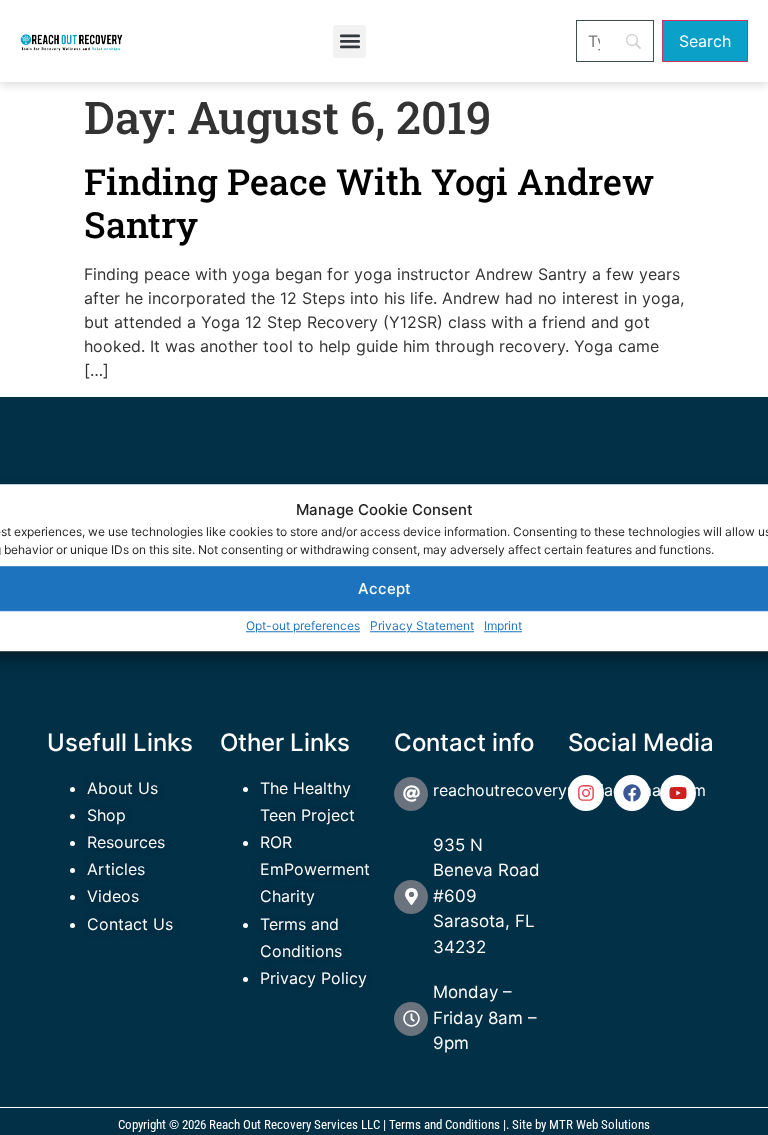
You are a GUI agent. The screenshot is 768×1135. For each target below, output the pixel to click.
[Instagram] (586, 793)
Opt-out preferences (303, 625)
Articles (116, 869)
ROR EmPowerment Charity (315, 869)
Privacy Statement (422, 625)
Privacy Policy (313, 978)
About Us (122, 788)
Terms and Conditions (444, 1124)
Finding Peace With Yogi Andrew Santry (369, 202)
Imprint (503, 625)
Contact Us (130, 924)
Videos (113, 896)
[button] (349, 41)
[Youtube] (678, 793)
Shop (106, 815)
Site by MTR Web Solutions (581, 1124)
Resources (126, 842)
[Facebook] (632, 793)
